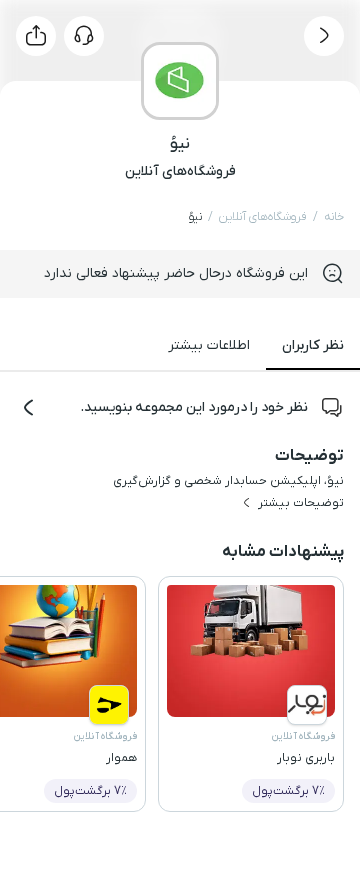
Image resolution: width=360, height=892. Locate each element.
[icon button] (324, 36)
